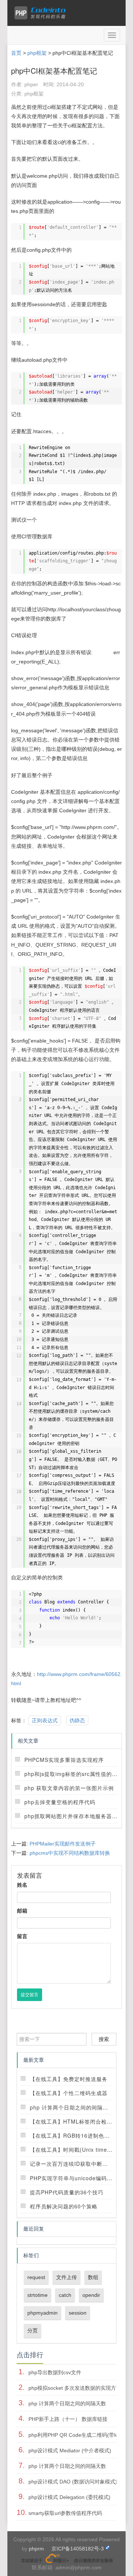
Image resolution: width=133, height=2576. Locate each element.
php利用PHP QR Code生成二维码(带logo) (77, 2435)
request (36, 2277)
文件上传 (66, 2277)
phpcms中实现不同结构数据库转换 (70, 1853)
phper (31, 84)
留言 (22, 1936)
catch (65, 2295)
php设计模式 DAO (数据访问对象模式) (73, 2482)
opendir (91, 2295)
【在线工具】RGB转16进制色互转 (73, 2135)
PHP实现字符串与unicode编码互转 (74, 2178)
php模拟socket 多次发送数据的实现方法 (75, 2388)
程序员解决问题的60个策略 (64, 2206)
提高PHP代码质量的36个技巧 (67, 2192)
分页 (33, 2331)
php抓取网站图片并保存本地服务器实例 (74, 1816)
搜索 (104, 2039)
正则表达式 (45, 1720)
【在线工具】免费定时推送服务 (69, 2079)
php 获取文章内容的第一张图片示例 (69, 1788)
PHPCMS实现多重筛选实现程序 (64, 1760)
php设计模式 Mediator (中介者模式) (70, 2450)
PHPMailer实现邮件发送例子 (63, 1844)
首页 (16, 53)
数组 (93, 2277)
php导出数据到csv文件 (55, 2372)
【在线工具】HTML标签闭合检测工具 (77, 2121)
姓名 (22, 1885)
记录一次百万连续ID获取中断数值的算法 (80, 2164)
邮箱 (22, 1911)
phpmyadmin (42, 2313)
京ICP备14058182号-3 (78, 2549)
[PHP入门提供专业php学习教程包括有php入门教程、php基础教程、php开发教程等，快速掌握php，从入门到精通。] (42, 13)
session (78, 2313)
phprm (36, 2549)
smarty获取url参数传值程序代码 (65, 2513)
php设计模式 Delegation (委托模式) (69, 2497)
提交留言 (30, 1995)
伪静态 (77, 1720)
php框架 (37, 53)
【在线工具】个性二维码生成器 (69, 2093)
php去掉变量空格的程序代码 (60, 1802)
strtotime (37, 2295)
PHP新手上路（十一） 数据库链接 (68, 2419)
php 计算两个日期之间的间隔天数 (72, 2107)
